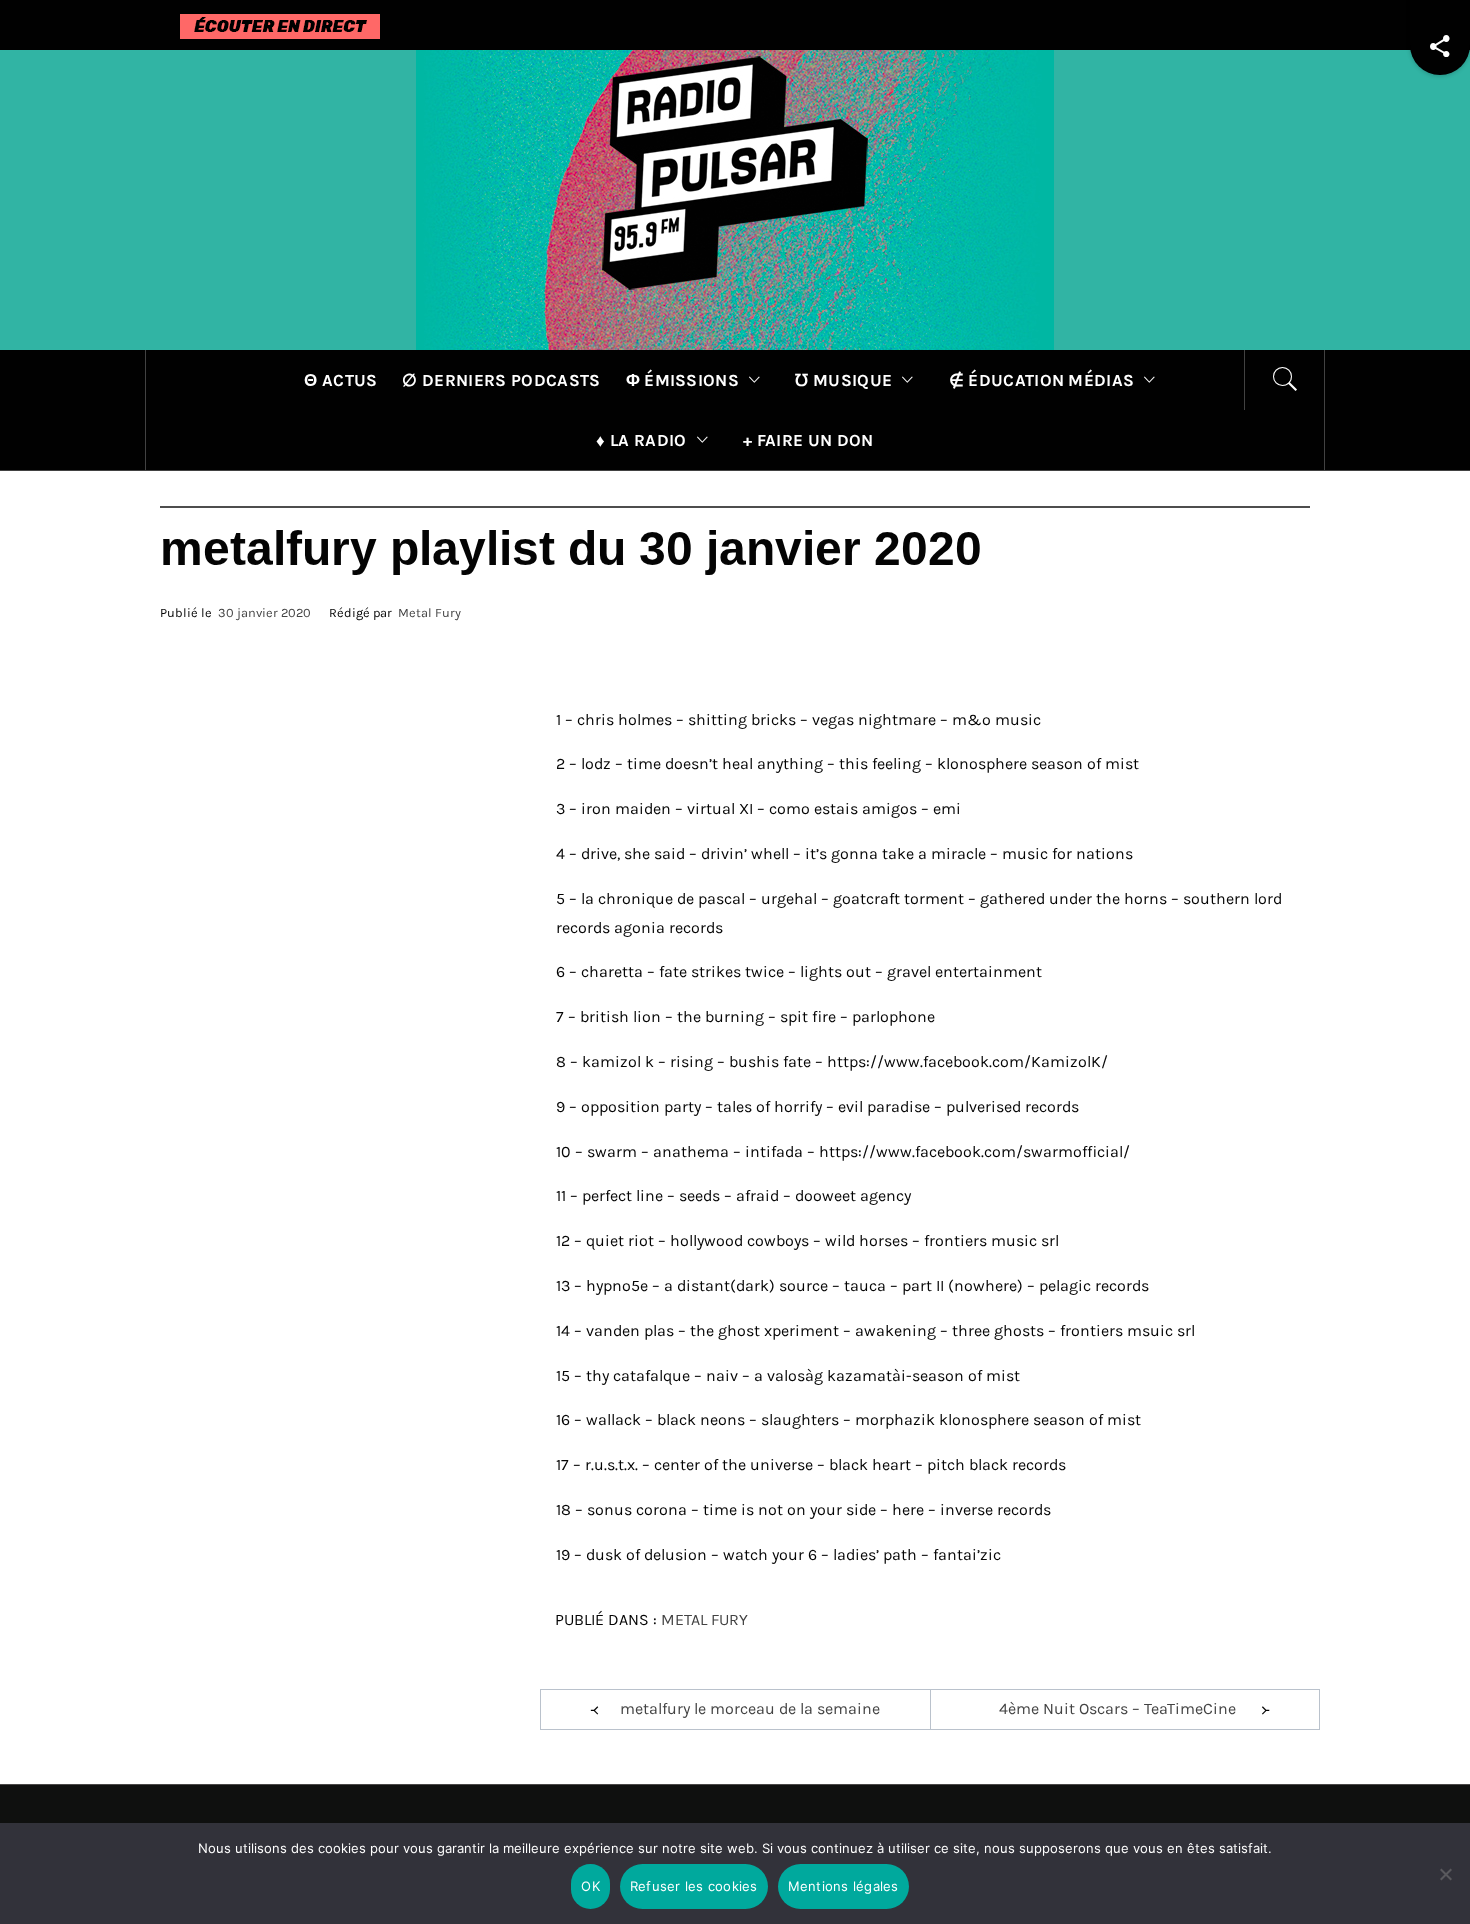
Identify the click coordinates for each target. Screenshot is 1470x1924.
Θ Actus (340, 380)
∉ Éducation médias (1042, 380)
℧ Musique (843, 380)
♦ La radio (641, 440)
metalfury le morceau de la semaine (750, 1708)
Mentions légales (843, 1886)
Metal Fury (429, 612)
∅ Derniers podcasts (501, 380)
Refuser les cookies (694, 1886)
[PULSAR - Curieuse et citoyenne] (735, 198)
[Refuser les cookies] (1445, 1886)
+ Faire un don (808, 440)
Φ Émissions (683, 380)
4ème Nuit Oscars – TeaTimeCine (1117, 1708)
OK (590, 1886)
